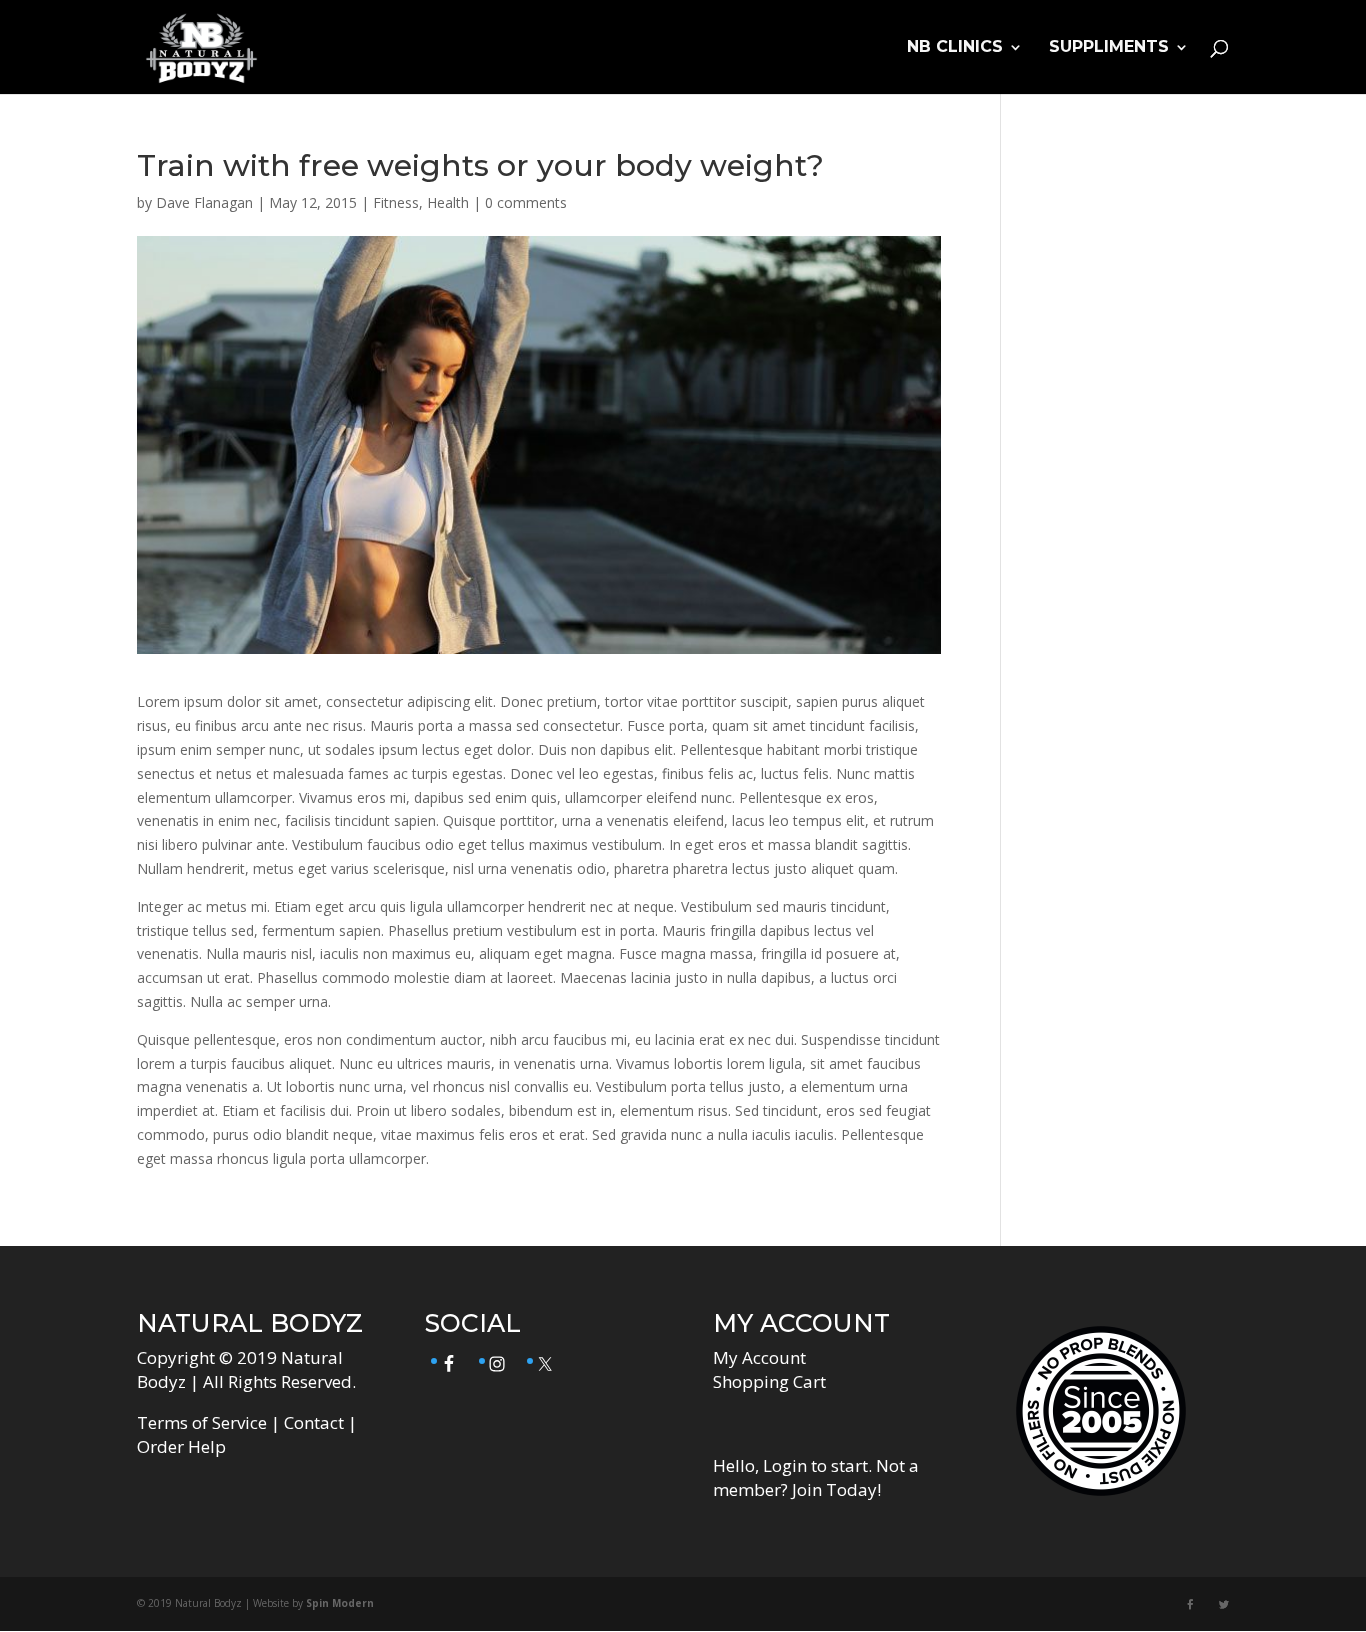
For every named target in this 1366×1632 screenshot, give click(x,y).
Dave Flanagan (204, 202)
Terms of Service (202, 1422)
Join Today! (836, 1489)
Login (785, 1465)
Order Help (181, 1446)
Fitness (396, 202)
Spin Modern (340, 1603)
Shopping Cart (769, 1381)
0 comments (526, 202)
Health (448, 202)
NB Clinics (955, 48)
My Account (759, 1357)
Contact (314, 1422)
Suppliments (1109, 48)
